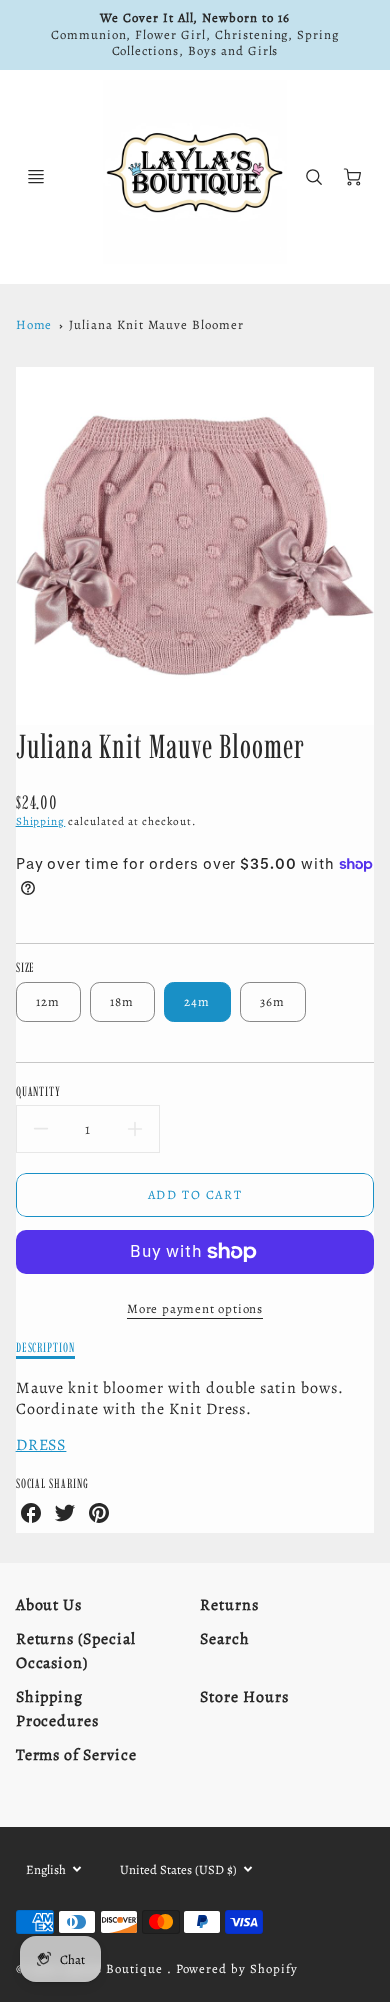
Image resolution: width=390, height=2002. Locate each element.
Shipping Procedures (58, 1709)
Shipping (41, 821)
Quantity (39, 1091)
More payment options (195, 1308)
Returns (229, 1605)
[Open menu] (36, 177)
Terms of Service (76, 1755)
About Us (49, 1605)
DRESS (41, 1445)
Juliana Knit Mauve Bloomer (156, 324)
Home (34, 324)
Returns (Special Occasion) (76, 1651)
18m (122, 1001)
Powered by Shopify (237, 1968)
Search (225, 1639)
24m (197, 1001)
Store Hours (244, 1697)
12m (48, 1001)
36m (273, 1001)
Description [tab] (46, 1347)
